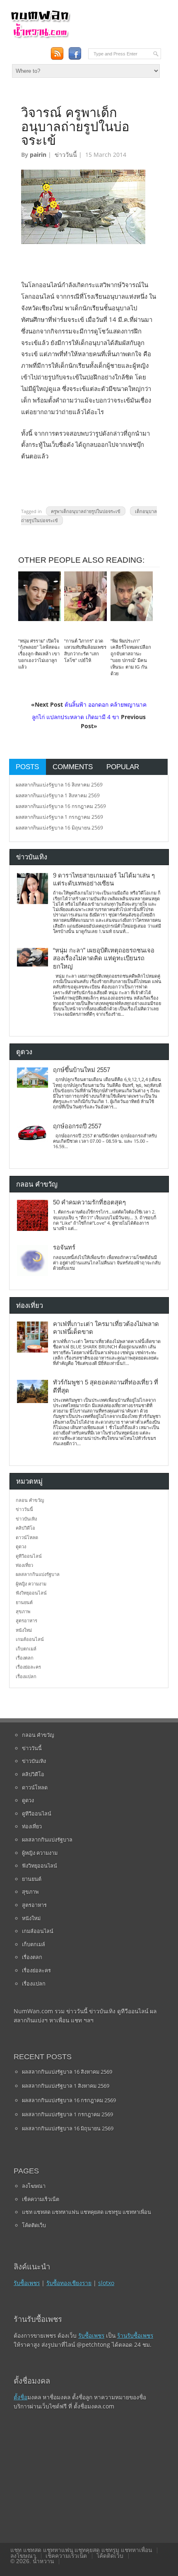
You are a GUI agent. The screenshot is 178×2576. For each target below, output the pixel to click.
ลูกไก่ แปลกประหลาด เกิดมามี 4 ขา (76, 717)
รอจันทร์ (64, 1247)
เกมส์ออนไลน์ (30, 1639)
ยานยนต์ (24, 1602)
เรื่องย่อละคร (28, 1667)
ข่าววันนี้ (66, 155)
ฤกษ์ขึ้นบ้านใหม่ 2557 (82, 1070)
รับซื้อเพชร (27, 2283)
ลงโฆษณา (34, 2186)
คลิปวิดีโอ (25, 1528)
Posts (27, 767)
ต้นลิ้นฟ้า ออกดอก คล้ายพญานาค (106, 704)
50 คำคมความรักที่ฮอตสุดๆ (89, 1202)
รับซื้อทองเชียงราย (69, 2283)
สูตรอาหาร (26, 1620)
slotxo (106, 2283)
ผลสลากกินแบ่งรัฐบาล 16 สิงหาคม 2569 (59, 785)
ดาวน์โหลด (27, 1537)
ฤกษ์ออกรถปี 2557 (77, 1126)
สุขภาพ (23, 1611)
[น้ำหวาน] (40, 37)
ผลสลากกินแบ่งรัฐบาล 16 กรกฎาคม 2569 (61, 806)
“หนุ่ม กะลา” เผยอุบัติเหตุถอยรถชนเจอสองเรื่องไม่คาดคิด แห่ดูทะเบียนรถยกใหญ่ (104, 958)
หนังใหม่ (24, 1630)
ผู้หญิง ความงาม (31, 1584)
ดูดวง (21, 1546)
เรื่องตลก (25, 1658)
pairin (38, 155)
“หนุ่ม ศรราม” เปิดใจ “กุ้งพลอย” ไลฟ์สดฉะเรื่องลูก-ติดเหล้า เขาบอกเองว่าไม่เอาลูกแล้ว (39, 654)
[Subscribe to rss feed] (57, 53)
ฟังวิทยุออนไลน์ (31, 1593)
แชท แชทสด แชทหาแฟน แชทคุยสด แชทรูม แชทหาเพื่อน (87, 2212)
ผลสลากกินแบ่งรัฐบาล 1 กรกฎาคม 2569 (59, 817)
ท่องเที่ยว (24, 1565)
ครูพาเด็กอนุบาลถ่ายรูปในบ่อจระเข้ (86, 511)
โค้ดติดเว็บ (34, 2225)
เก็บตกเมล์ (26, 1649)
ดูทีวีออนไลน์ (29, 1556)
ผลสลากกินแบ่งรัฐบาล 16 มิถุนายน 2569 (59, 828)
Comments (73, 767)
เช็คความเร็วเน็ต (41, 2199)
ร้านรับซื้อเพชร (135, 2335)
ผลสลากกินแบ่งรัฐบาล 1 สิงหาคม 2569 (58, 795)
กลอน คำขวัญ (30, 1500)
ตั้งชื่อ (20, 2397)
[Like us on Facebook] (75, 53)
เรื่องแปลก (26, 1676)
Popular (123, 767)
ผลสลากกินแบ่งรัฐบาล (38, 1574)
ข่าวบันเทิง (26, 1519)
